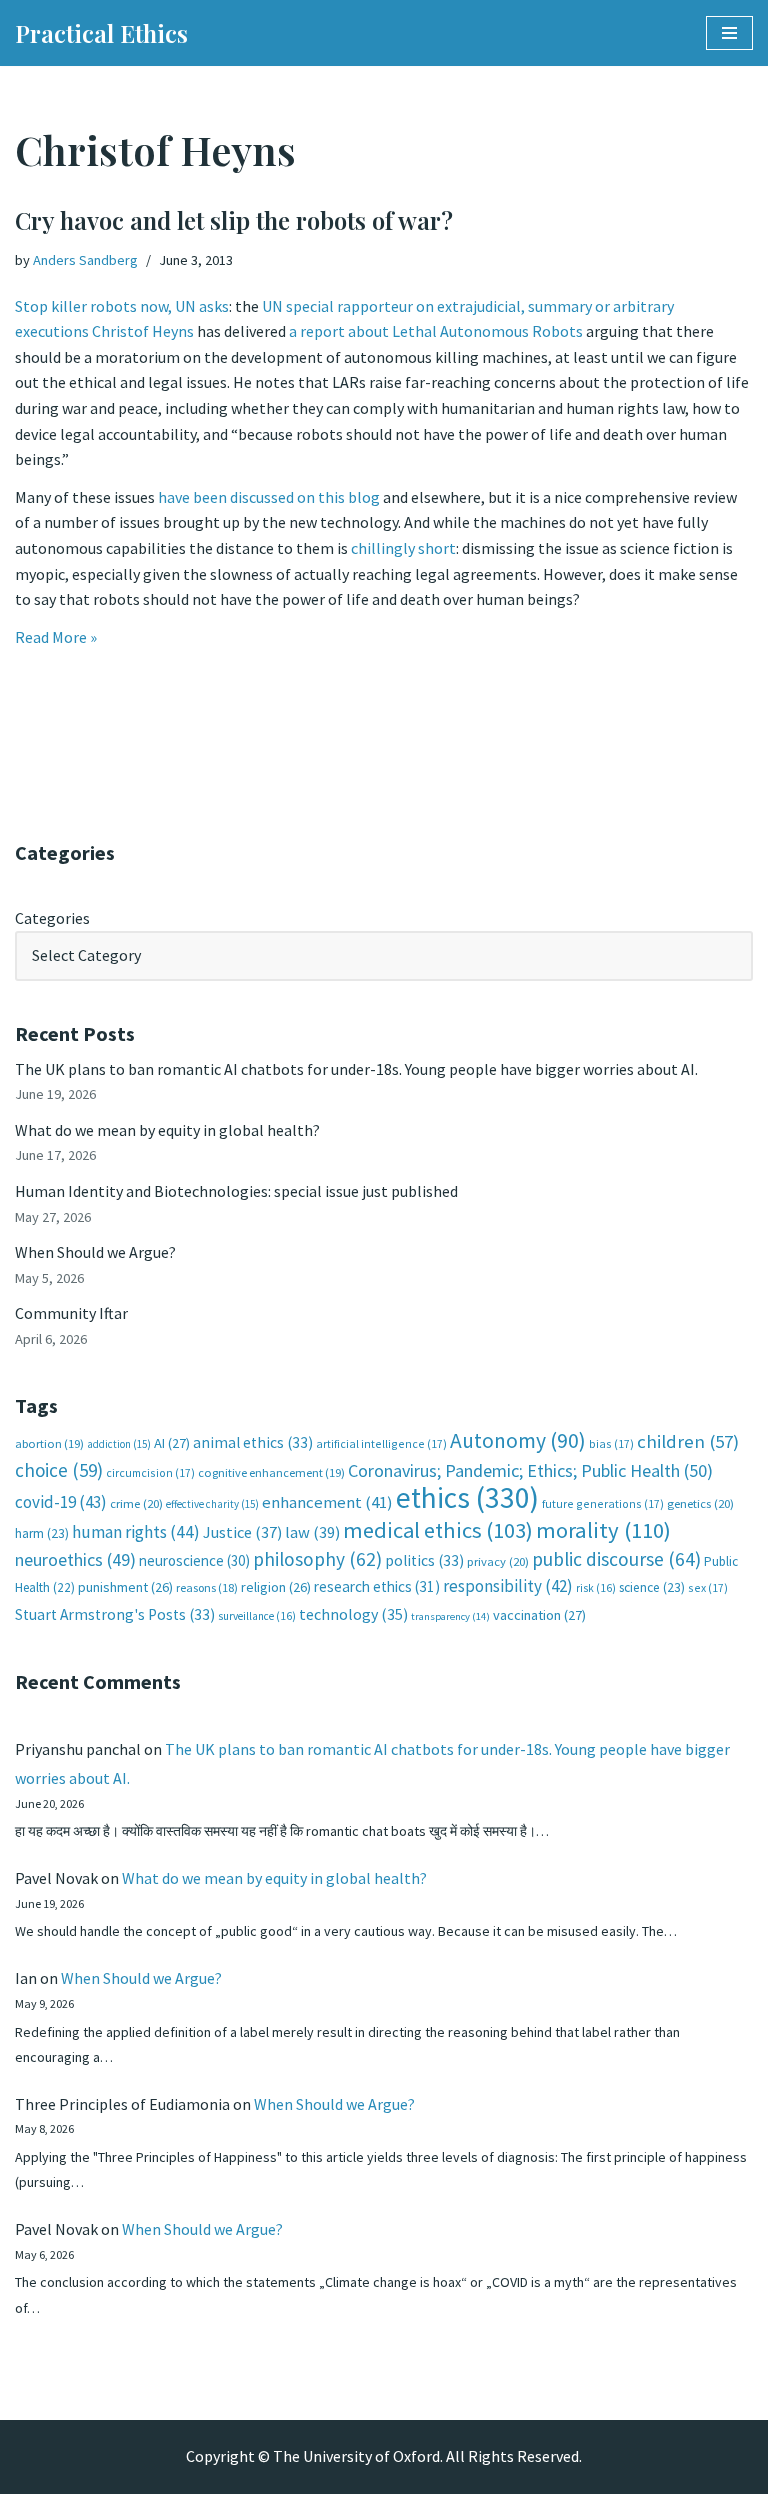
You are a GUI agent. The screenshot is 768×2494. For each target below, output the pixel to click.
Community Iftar (71, 1313)
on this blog (338, 497)
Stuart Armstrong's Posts (115, 1614)
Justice (242, 1532)
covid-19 (61, 1502)
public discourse (616, 1559)
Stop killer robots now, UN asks (122, 306)
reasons (207, 1587)
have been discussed (226, 497)
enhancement (327, 1502)
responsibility (508, 1586)
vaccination (539, 1615)
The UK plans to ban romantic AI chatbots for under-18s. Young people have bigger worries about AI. (356, 1069)
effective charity (212, 1504)
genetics (700, 1503)
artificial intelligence (381, 1443)
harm (42, 1533)
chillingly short (403, 548)
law (312, 1532)
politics (424, 1560)
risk (596, 1588)
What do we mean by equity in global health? (167, 1130)
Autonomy (518, 1440)
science (652, 1587)
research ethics (377, 1586)
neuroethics (75, 1559)
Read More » (56, 637)
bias (611, 1443)
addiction (119, 1444)
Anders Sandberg (85, 260)
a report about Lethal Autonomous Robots (436, 331)
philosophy (317, 1559)
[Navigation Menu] (729, 33)
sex (708, 1587)
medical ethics (438, 1530)
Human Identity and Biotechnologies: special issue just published (236, 1191)
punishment (125, 1587)
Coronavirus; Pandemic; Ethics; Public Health (530, 1470)
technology (353, 1614)
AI (172, 1443)
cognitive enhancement (271, 1472)
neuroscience (194, 1560)
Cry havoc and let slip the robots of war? (234, 220)
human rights (136, 1532)
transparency (450, 1616)
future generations (603, 1503)
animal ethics (253, 1442)
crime (136, 1503)
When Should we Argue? (95, 1252)
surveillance (257, 1616)
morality (603, 1530)
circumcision (150, 1472)
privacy (498, 1561)
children (688, 1441)
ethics (467, 1497)
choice (59, 1470)
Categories (52, 918)
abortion (49, 1443)
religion (276, 1587)
